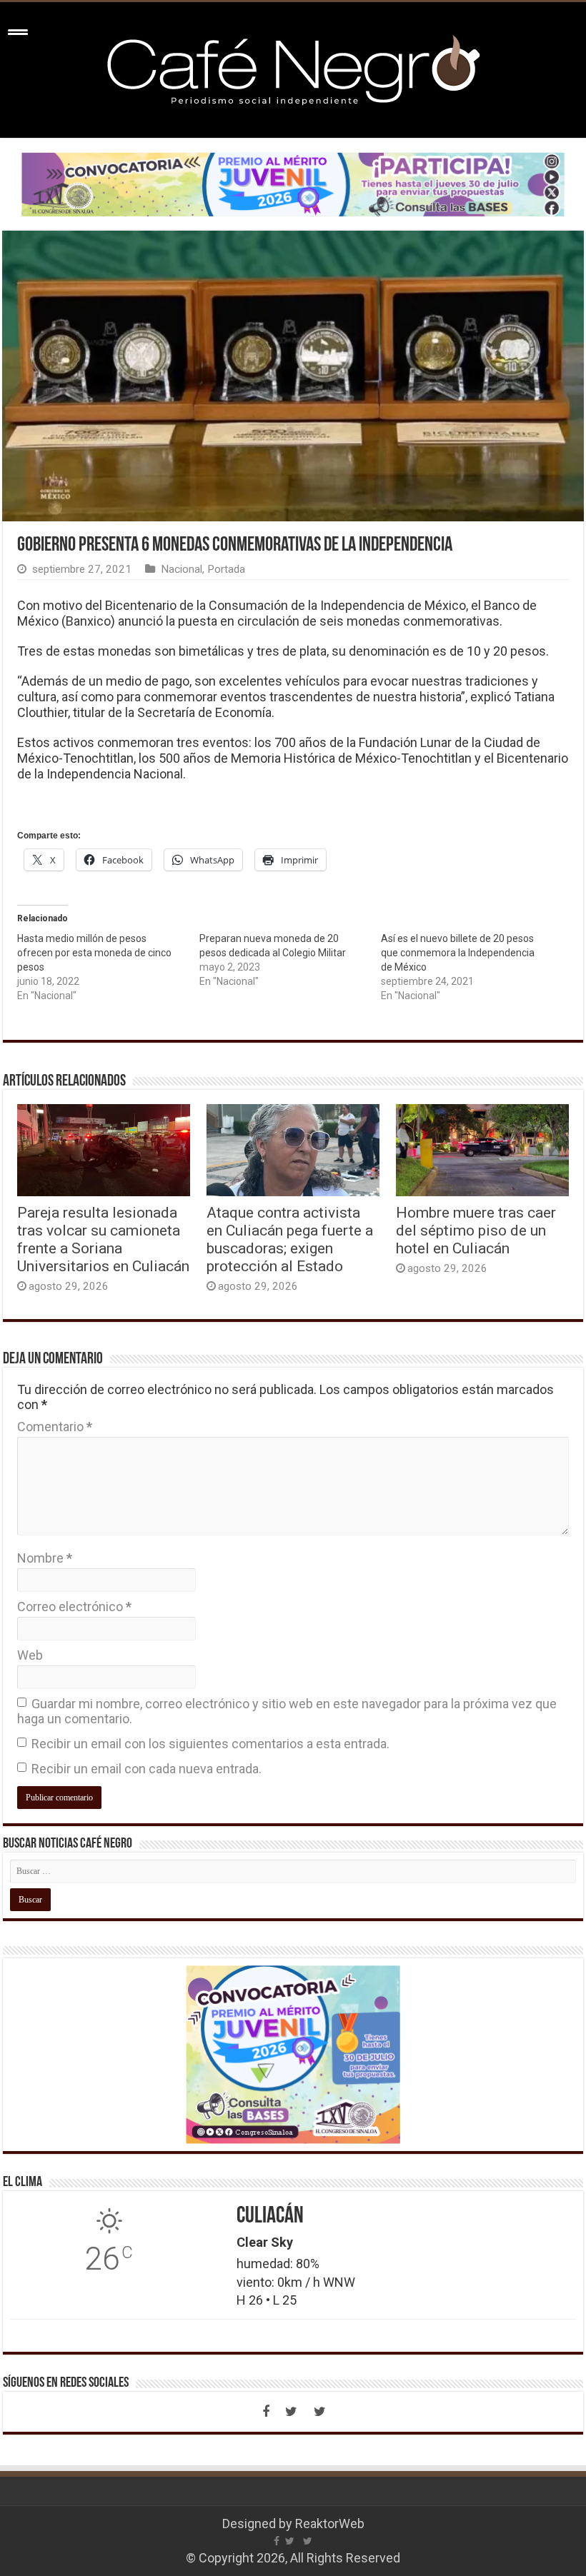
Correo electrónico (74, 1607)
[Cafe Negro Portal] (293, 67)
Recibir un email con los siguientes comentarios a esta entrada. (210, 1744)
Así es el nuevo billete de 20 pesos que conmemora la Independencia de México (458, 953)
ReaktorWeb (330, 2524)
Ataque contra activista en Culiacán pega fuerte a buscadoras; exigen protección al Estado (290, 1239)
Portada (226, 569)
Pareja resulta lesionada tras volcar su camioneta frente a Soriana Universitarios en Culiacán (103, 1239)
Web (30, 1655)
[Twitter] (292, 2412)
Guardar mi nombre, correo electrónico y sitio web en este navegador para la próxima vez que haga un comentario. (287, 1711)
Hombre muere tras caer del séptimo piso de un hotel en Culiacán (476, 1230)
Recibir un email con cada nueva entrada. (146, 1769)
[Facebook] (266, 2412)
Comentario (55, 1427)
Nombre (45, 1558)
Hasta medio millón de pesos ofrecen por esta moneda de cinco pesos (94, 953)
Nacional (182, 569)
